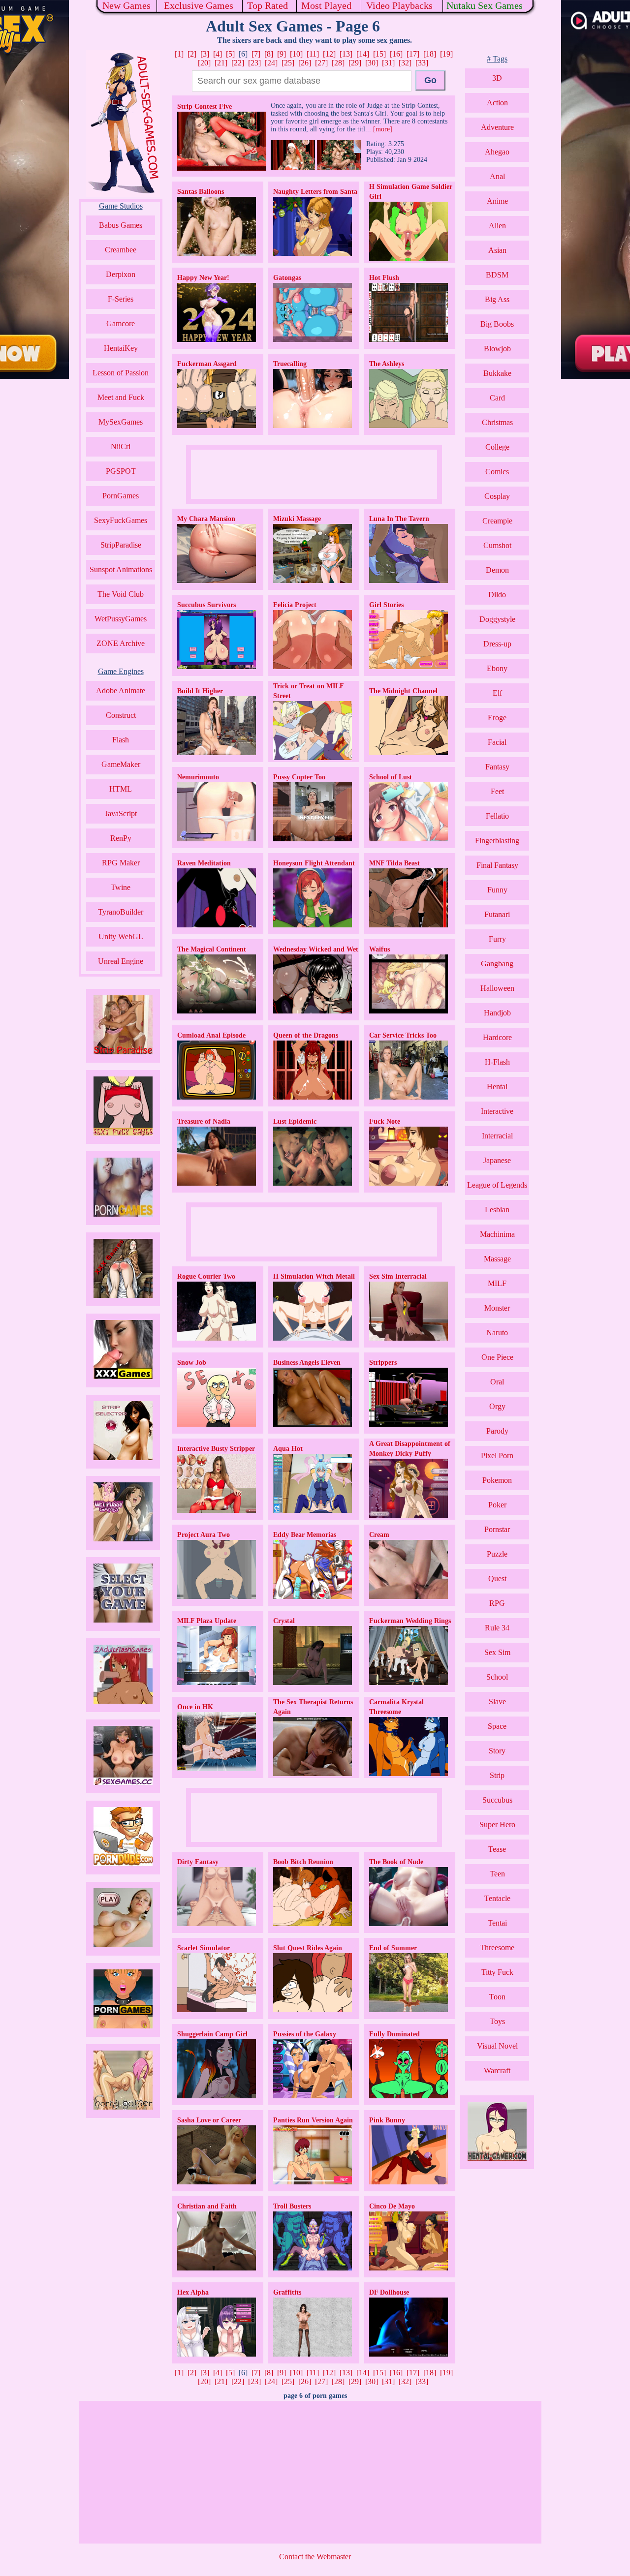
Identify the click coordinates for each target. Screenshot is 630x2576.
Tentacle (497, 1898)
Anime (497, 201)
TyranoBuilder (121, 912)
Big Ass (497, 299)
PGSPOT (121, 471)
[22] (238, 63)
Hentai (497, 1087)
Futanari (497, 914)
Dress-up (497, 644)
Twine (121, 887)
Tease (497, 1849)
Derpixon (121, 274)
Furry (497, 939)
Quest (497, 1579)
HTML (121, 789)
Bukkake (497, 373)
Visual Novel (497, 2046)
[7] (256, 54)
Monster (497, 1308)
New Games (126, 5)
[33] (422, 63)
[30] (372, 63)
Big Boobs (497, 324)
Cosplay (497, 496)
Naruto (497, 1333)
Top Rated (268, 5)
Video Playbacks (399, 5)
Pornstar (497, 1529)
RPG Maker (121, 863)
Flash (121, 740)
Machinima (497, 1234)
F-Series (121, 299)
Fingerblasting (497, 841)
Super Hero (497, 1825)
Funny (497, 890)
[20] (204, 63)
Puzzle (497, 1554)
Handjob (497, 1013)
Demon (497, 570)
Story (497, 1751)
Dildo (497, 595)
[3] (205, 54)
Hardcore (497, 1037)
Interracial (497, 1136)
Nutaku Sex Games (485, 5)
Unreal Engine (121, 961)
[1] (179, 54)
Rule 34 (497, 1628)
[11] (313, 54)
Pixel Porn (497, 1456)
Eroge (497, 718)
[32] (405, 63)
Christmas (497, 422)
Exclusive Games (199, 5)
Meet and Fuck (121, 397)
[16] (396, 54)
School (497, 1677)
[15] (379, 54)
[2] (192, 54)
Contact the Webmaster (315, 2557)
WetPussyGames (121, 619)
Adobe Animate (121, 690)
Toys (497, 2021)
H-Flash (497, 1062)
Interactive (497, 1111)
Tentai (497, 1923)
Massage (497, 1259)
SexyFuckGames (121, 520)
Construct (121, 715)
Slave (497, 1702)
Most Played (326, 5)
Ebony (497, 668)
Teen (497, 1874)
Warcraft (497, 2070)
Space (497, 1726)
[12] (329, 54)
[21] (221, 63)
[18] (430, 54)
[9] (282, 54)
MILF (497, 1283)
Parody (497, 1431)
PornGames (121, 496)
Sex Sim (497, 1652)
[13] (346, 54)
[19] (446, 54)
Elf (497, 693)
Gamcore (121, 323)
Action (497, 103)
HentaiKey (121, 348)
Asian (497, 250)
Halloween (497, 988)
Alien (497, 226)
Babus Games (121, 225)
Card (497, 398)
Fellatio (497, 816)
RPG (497, 1603)
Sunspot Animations (121, 569)
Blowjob (497, 349)
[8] (269, 54)
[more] (383, 129)
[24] (271, 63)
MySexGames (121, 422)
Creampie (497, 521)
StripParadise (121, 545)
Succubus (497, 1800)
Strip (497, 1775)
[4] (218, 54)
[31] (388, 63)
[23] (254, 63)
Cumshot (497, 545)
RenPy (121, 838)
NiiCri (121, 446)
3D (497, 78)
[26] (305, 63)
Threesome (497, 1947)
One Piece (497, 1357)
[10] (296, 54)
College (497, 447)
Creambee (121, 250)
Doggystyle (497, 619)
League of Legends (497, 1185)
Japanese (497, 1160)
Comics (497, 472)
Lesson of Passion (121, 373)
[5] (230, 54)
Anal (497, 176)
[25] (288, 63)
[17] (413, 54)
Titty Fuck (497, 1972)
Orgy (497, 1406)
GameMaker (121, 764)
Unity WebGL (121, 936)
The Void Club (121, 594)
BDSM (497, 275)
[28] (338, 63)
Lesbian (497, 1210)
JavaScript (121, 813)
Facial (497, 742)
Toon (497, 1997)
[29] (355, 63)
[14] (363, 54)
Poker (497, 1505)
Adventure (497, 127)
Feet (497, 791)
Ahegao (497, 152)
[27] (321, 63)
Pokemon (497, 1480)
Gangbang (497, 964)
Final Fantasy (497, 865)
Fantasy (497, 767)
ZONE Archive (121, 643)
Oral (497, 1382)
